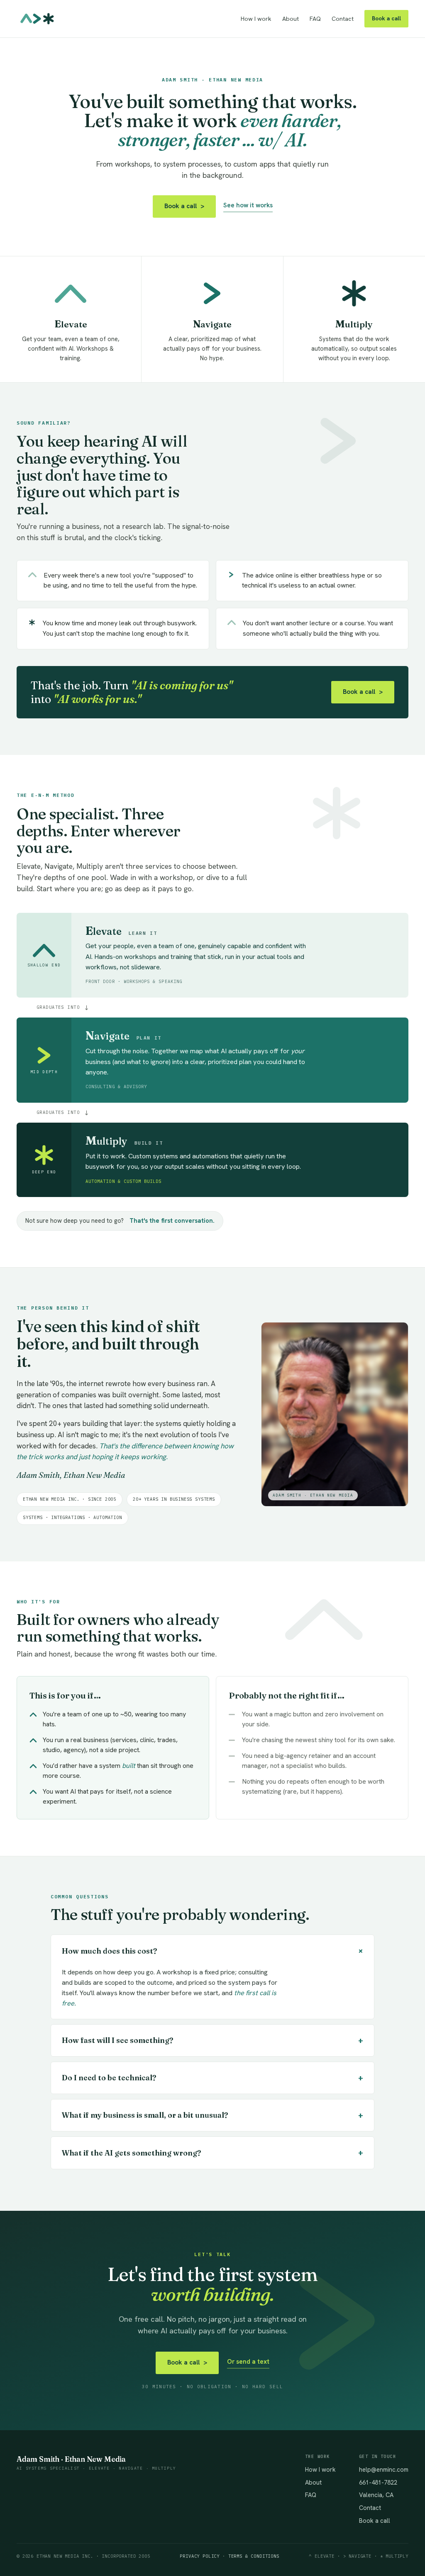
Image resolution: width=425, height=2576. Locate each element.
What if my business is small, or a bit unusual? (212, 2115)
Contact (343, 19)
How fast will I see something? (212, 2040)
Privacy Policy (200, 2556)
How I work (256, 19)
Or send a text (248, 2362)
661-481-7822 (378, 2482)
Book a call (386, 18)
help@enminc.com (384, 2469)
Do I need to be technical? (212, 2078)
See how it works (248, 205)
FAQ (315, 19)
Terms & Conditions (254, 2556)
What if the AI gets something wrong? (212, 2152)
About (291, 19)
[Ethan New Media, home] (37, 19)
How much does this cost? (214, 1951)
